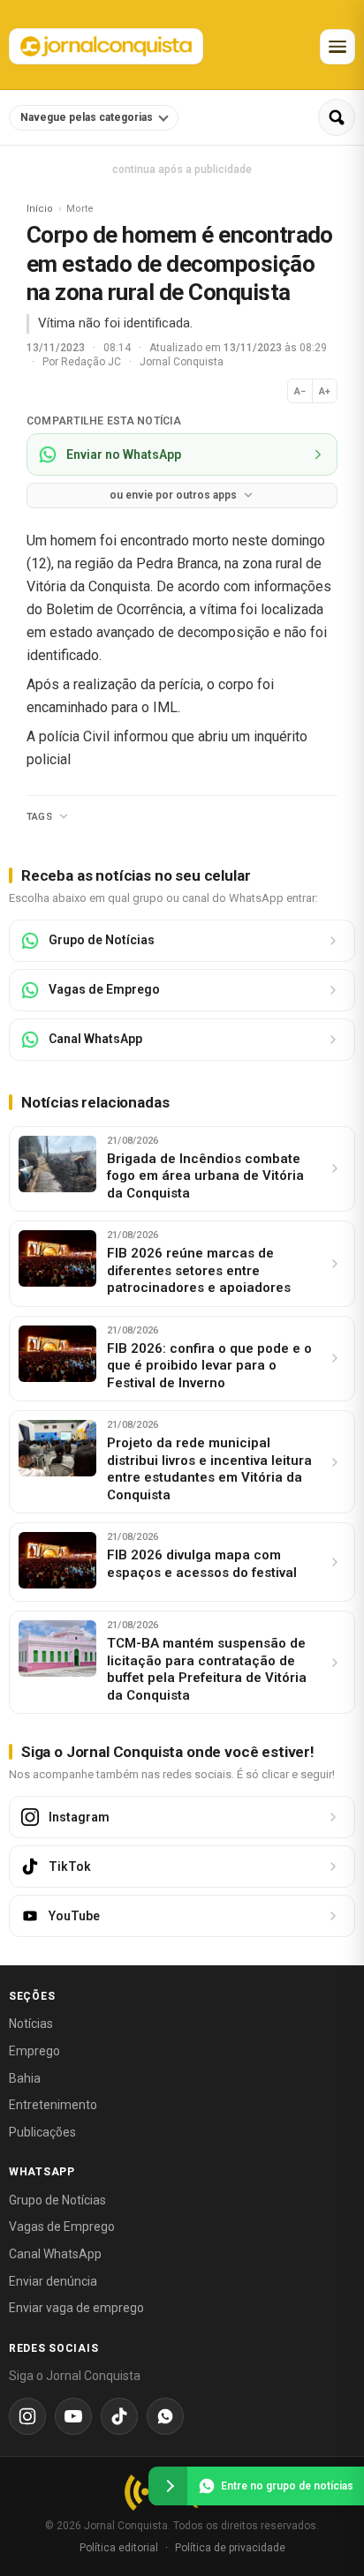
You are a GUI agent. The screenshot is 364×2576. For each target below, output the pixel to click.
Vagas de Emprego (62, 2227)
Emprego (34, 2051)
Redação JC (92, 362)
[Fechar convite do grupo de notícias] (168, 2486)
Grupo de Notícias (57, 2200)
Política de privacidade (230, 2548)
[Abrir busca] (337, 117)
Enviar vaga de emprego (76, 2308)
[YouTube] (73, 2416)
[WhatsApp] (165, 2416)
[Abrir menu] (337, 47)
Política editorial (119, 2548)
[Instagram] (27, 2416)
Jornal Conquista (182, 362)
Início (40, 209)
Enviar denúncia (53, 2281)
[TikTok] (119, 2416)
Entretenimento (53, 2105)
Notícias (31, 2024)
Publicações (42, 2132)
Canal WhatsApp (55, 2254)
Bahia (25, 2078)
